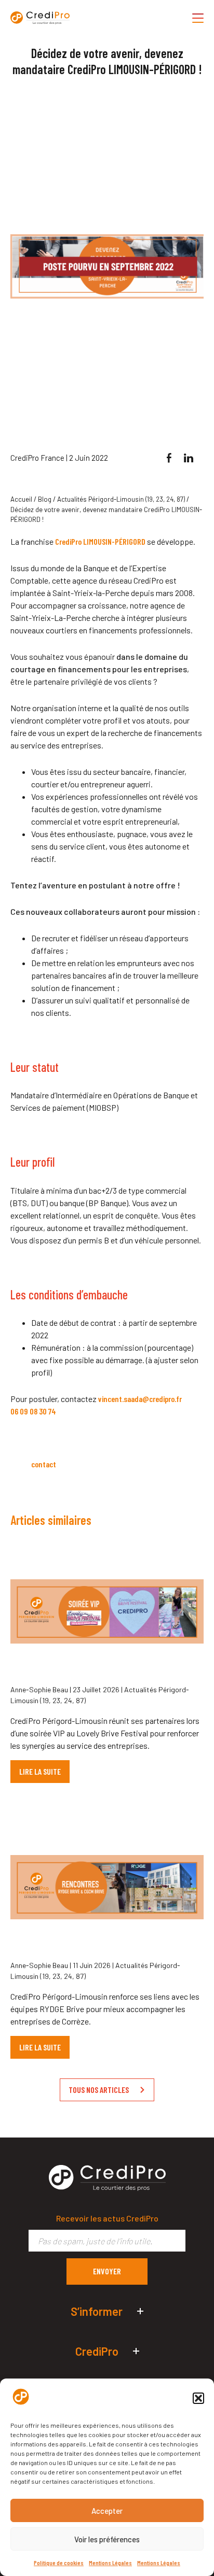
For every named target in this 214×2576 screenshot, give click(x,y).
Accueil (21, 499)
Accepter (107, 2511)
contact (44, 1464)
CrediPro (97, 2351)
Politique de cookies (59, 2563)
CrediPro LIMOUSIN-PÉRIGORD (100, 541)
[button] (198, 2398)
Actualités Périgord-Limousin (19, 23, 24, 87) (121, 499)
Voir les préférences (107, 2539)
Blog (45, 499)
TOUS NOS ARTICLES (99, 2090)
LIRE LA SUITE (40, 1771)
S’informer (97, 2311)
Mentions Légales (110, 2563)
